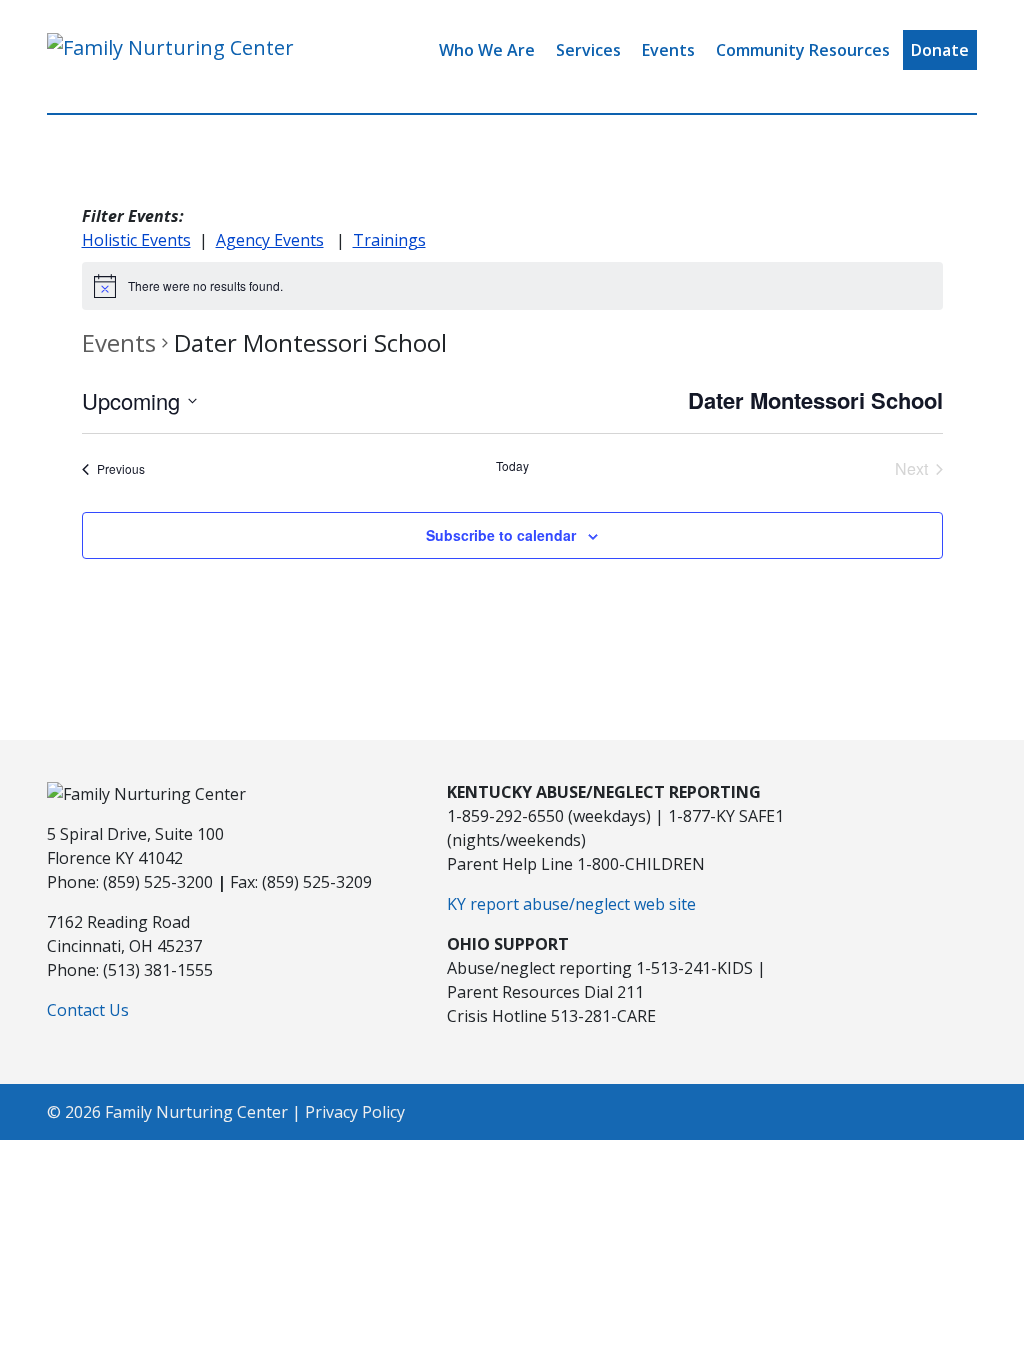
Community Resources (803, 50)
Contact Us (88, 1010)
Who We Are (487, 50)
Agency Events (270, 240)
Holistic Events (136, 240)
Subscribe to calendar (501, 535)
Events (668, 50)
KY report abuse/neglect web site (571, 904)
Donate (940, 50)
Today (512, 466)
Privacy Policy (355, 1112)
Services (588, 50)
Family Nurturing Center (196, 1112)
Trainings (389, 240)
